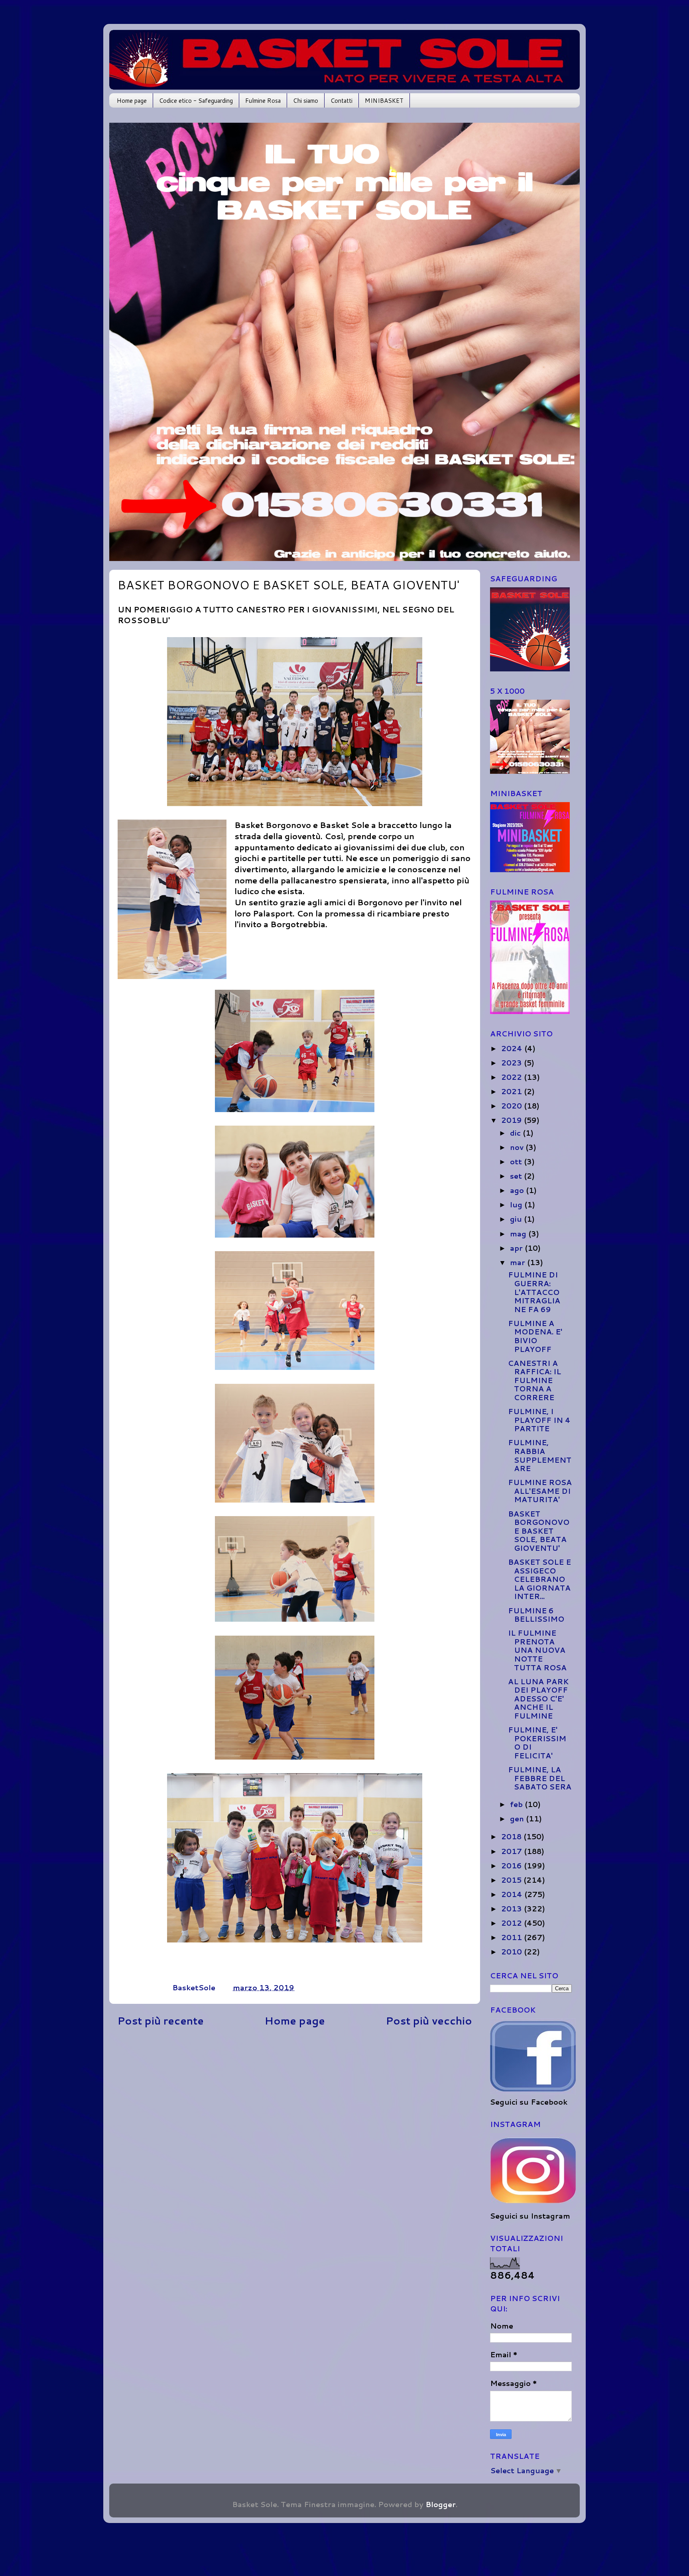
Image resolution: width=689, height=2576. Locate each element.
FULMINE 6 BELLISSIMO (536, 1615)
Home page (132, 101)
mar (519, 1262)
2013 (513, 1909)
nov (518, 1147)
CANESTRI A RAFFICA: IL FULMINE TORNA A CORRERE (534, 1380)
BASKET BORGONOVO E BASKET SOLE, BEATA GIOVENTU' (539, 1531)
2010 (513, 1952)
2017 (513, 1851)
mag (519, 1234)
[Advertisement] (295, 2105)
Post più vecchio (429, 2021)
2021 (513, 1091)
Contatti (342, 101)
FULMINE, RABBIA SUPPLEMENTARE (540, 1455)
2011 (513, 1937)
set (517, 1176)
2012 (513, 1923)
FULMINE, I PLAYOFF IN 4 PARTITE (539, 1420)
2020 (513, 1106)
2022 (513, 1077)
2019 (513, 1120)
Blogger (441, 2504)
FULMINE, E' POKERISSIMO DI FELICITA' (537, 1743)
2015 (512, 1880)
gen (518, 1819)
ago (518, 1190)
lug (517, 1205)
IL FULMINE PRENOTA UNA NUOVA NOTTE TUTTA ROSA (537, 1650)
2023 (513, 1063)
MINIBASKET (384, 101)
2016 (513, 1866)
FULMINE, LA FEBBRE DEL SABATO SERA (540, 1778)
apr (517, 1248)
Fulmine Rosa (263, 101)
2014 (513, 1894)
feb (517, 1804)
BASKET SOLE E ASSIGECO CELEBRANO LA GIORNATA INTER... (539, 1579)
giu (517, 1219)
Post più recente (160, 2021)
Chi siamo (306, 101)
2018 (512, 1836)
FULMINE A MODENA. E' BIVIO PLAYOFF (535, 1336)
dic (516, 1133)
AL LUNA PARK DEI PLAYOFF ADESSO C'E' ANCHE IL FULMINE (538, 1699)
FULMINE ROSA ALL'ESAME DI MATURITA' (540, 1491)
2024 (513, 1048)
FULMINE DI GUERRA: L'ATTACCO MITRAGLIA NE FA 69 (534, 1292)
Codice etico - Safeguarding (196, 101)
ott (517, 1161)
